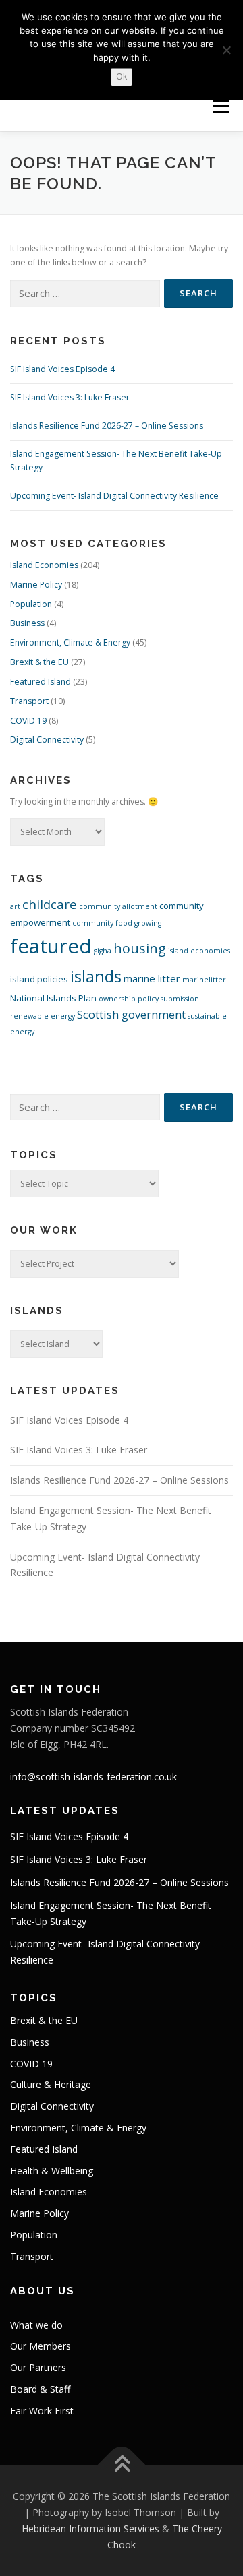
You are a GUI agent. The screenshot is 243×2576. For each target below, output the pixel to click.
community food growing (117, 923)
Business (27, 623)
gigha (103, 951)
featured (51, 946)
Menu (221, 106)
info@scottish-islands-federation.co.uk (93, 1777)
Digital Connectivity (47, 740)
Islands (37, 1311)
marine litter (152, 978)
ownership (117, 999)
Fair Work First (42, 2411)
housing (140, 948)
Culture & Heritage (51, 2084)
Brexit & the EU (39, 662)
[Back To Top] (122, 2465)
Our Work (44, 1230)
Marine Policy (36, 585)
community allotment (118, 906)
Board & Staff (40, 2389)
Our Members (40, 2346)
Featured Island (40, 682)
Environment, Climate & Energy (70, 642)
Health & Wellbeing (52, 2171)
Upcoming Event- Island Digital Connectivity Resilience (114, 496)
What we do (36, 2325)
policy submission (168, 999)
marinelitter (204, 980)
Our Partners (38, 2367)
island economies (199, 951)
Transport (29, 701)
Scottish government (131, 1015)
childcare (50, 904)
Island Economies (44, 565)
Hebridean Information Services (90, 2528)
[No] (226, 50)
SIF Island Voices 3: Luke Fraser (70, 397)
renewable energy (43, 1016)
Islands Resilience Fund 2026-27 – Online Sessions (107, 426)
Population (31, 604)
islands (96, 976)
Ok (122, 76)
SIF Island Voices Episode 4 (62, 369)
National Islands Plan (53, 998)
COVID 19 (28, 721)
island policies (39, 979)
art (15, 906)
